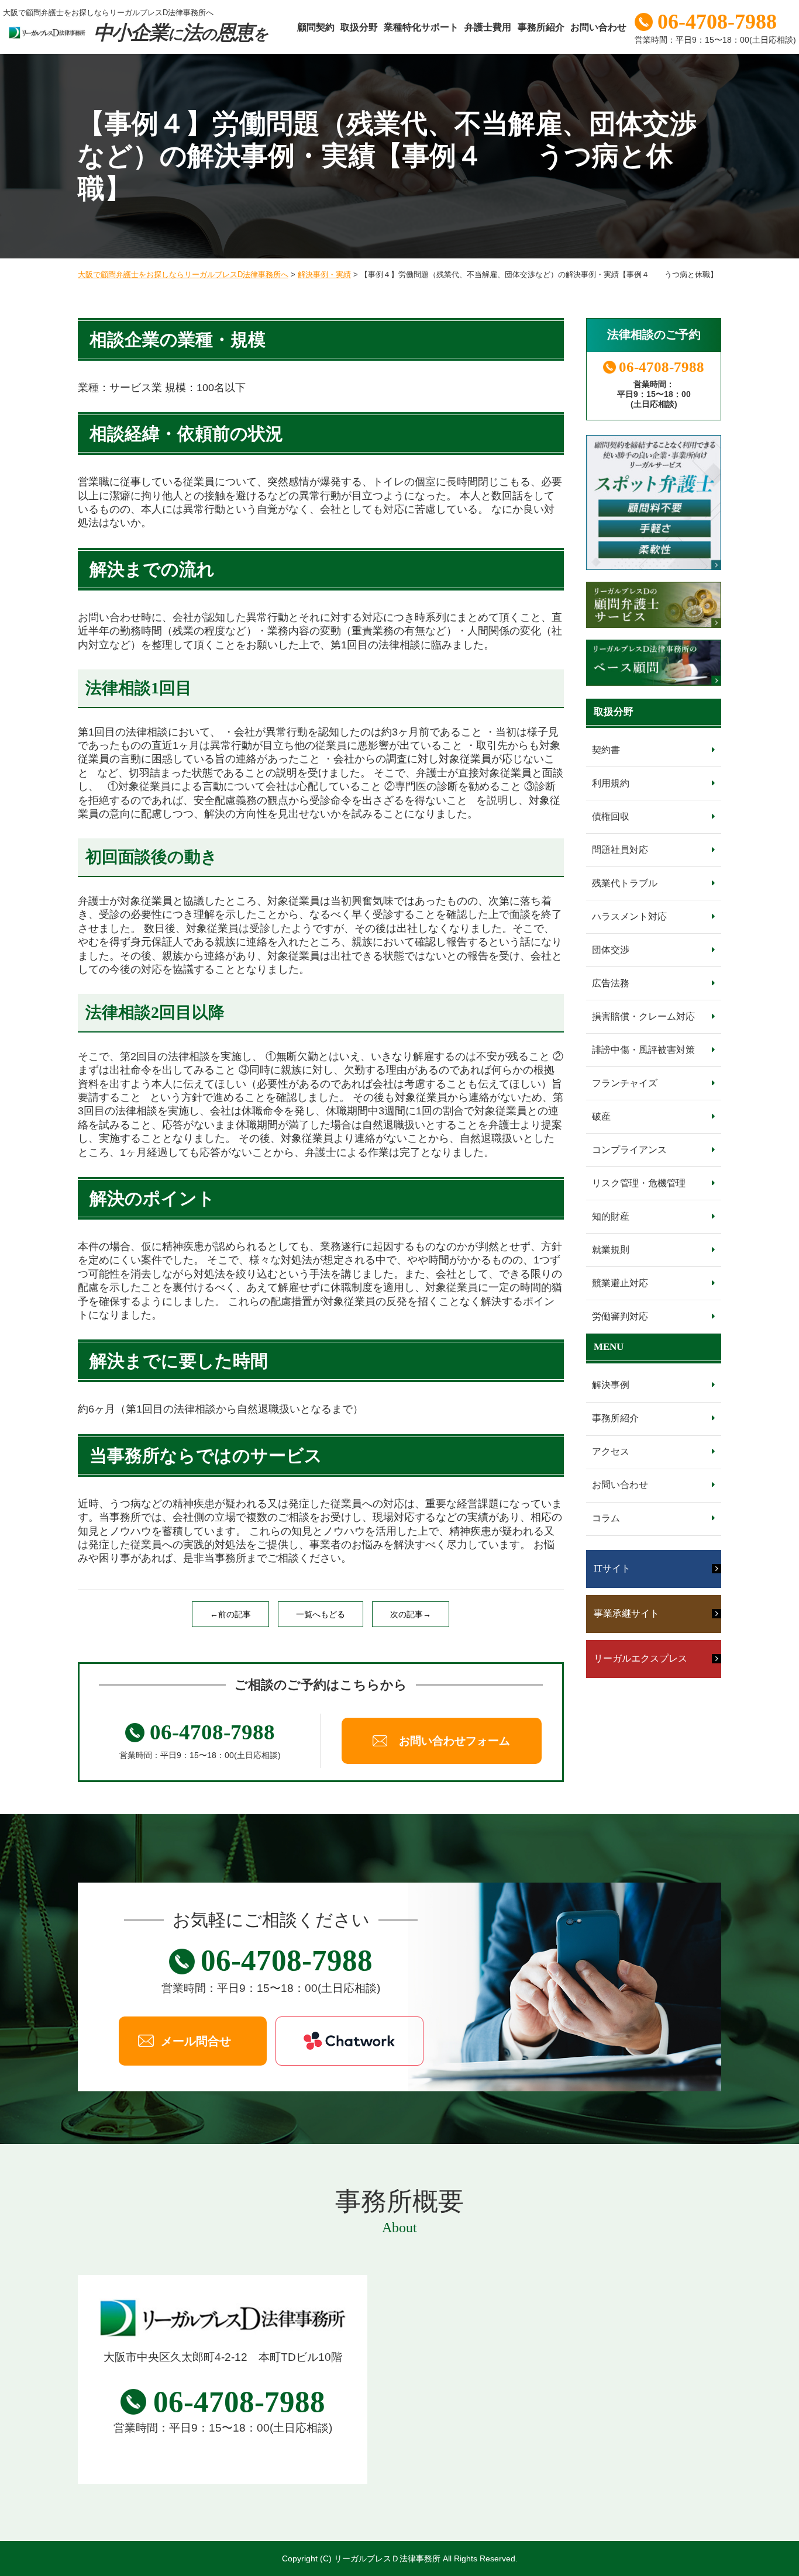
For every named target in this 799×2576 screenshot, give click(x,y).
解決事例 (611, 1385)
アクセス (611, 1451)
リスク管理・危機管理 (639, 1183)
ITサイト (612, 1568)
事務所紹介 (541, 27)
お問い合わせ (598, 27)
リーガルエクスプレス (640, 1658)
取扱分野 (359, 27)
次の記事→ (411, 1614)
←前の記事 (230, 1614)
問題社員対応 (620, 850)
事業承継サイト (626, 1613)
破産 (601, 1116)
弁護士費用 (488, 27)
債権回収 (611, 816)
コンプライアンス (629, 1150)
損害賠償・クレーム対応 (643, 1016)
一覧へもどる (321, 1614)
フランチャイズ (625, 1083)
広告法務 (611, 983)
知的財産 (611, 1216)
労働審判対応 (620, 1316)
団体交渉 (611, 950)
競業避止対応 (620, 1283)
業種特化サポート (421, 27)
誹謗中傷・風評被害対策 (643, 1050)
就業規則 (611, 1250)
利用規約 (611, 783)
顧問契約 (316, 27)
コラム (606, 1518)
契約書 (606, 750)
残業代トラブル (625, 883)
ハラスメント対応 (629, 916)
